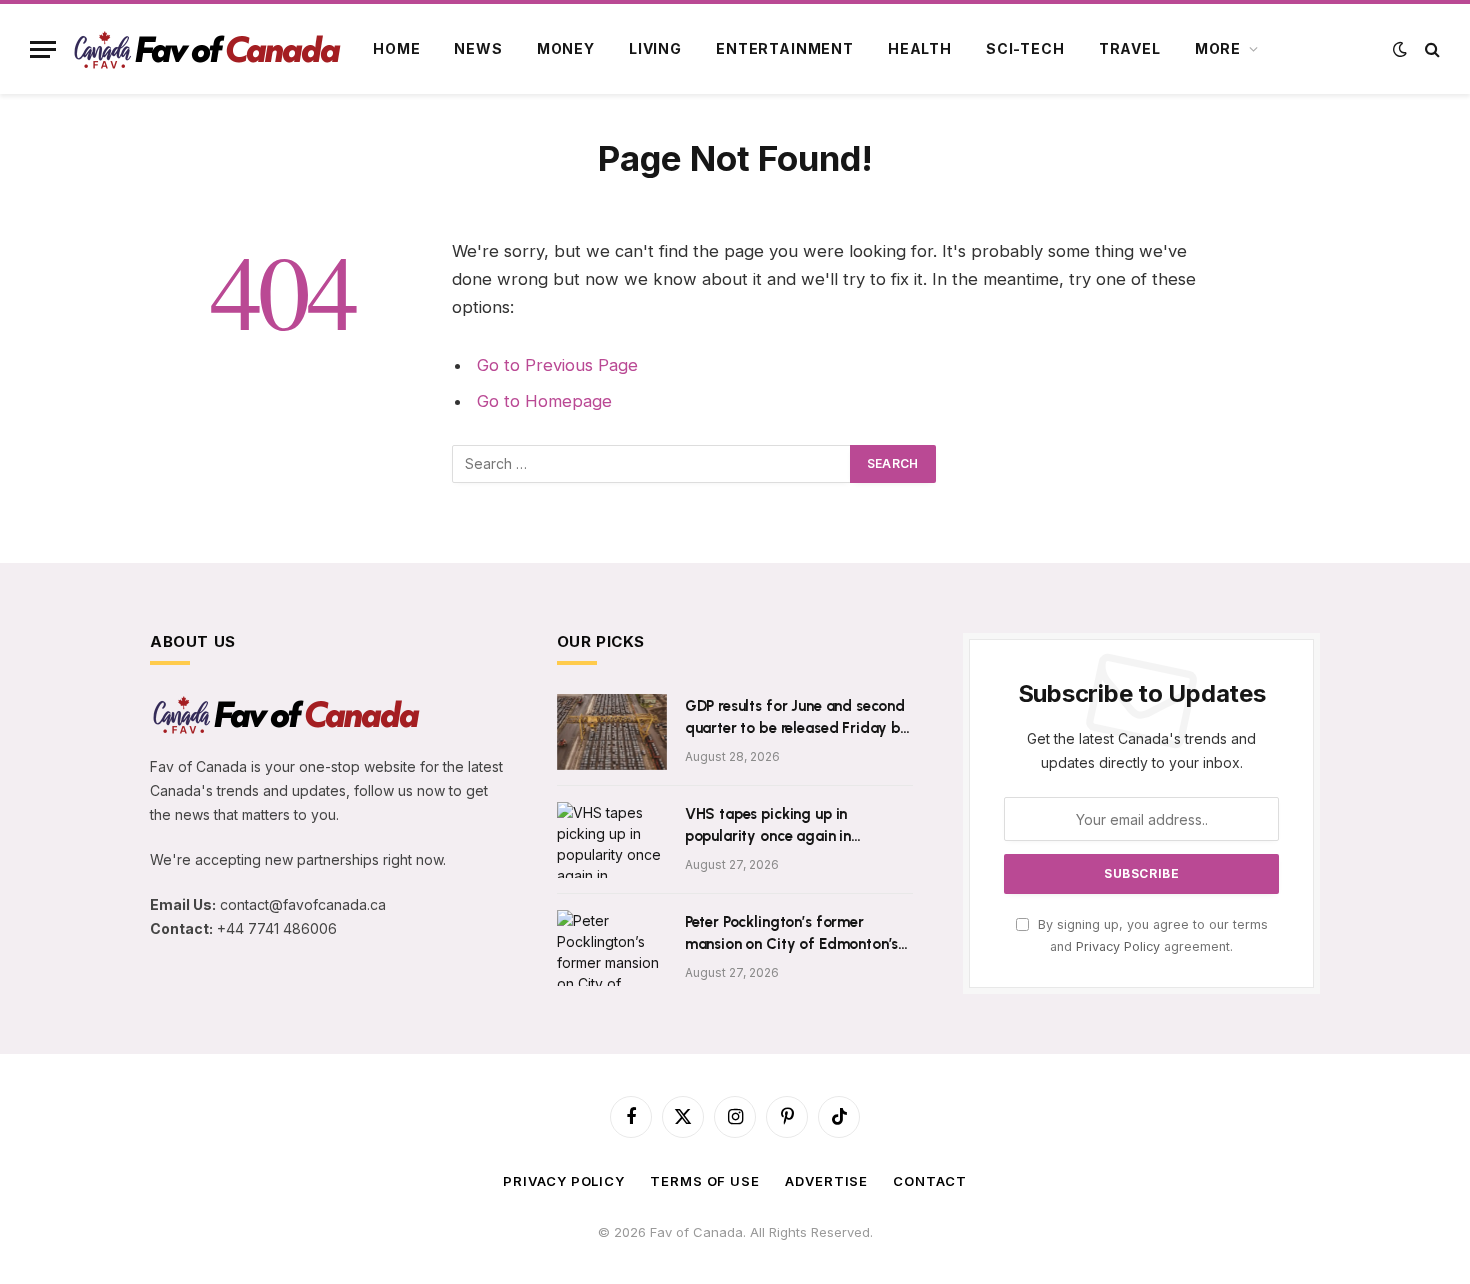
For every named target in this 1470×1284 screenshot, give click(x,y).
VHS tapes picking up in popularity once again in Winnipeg (768, 826)
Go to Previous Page (557, 365)
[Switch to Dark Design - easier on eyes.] (1400, 49)
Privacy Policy (1118, 946)
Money (566, 48)
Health (920, 48)
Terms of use (705, 1181)
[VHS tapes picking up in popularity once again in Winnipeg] (612, 840)
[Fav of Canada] (206, 49)
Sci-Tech (1025, 48)
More (1218, 48)
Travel (1130, 48)
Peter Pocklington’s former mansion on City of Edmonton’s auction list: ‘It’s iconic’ (792, 934)
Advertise (826, 1181)
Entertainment (785, 48)
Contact (929, 1181)
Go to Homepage (544, 401)
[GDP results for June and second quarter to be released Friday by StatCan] (612, 732)
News (478, 48)
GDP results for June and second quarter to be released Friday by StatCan (797, 718)
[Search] (1430, 49)
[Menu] (43, 49)
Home (396, 48)
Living (655, 48)
